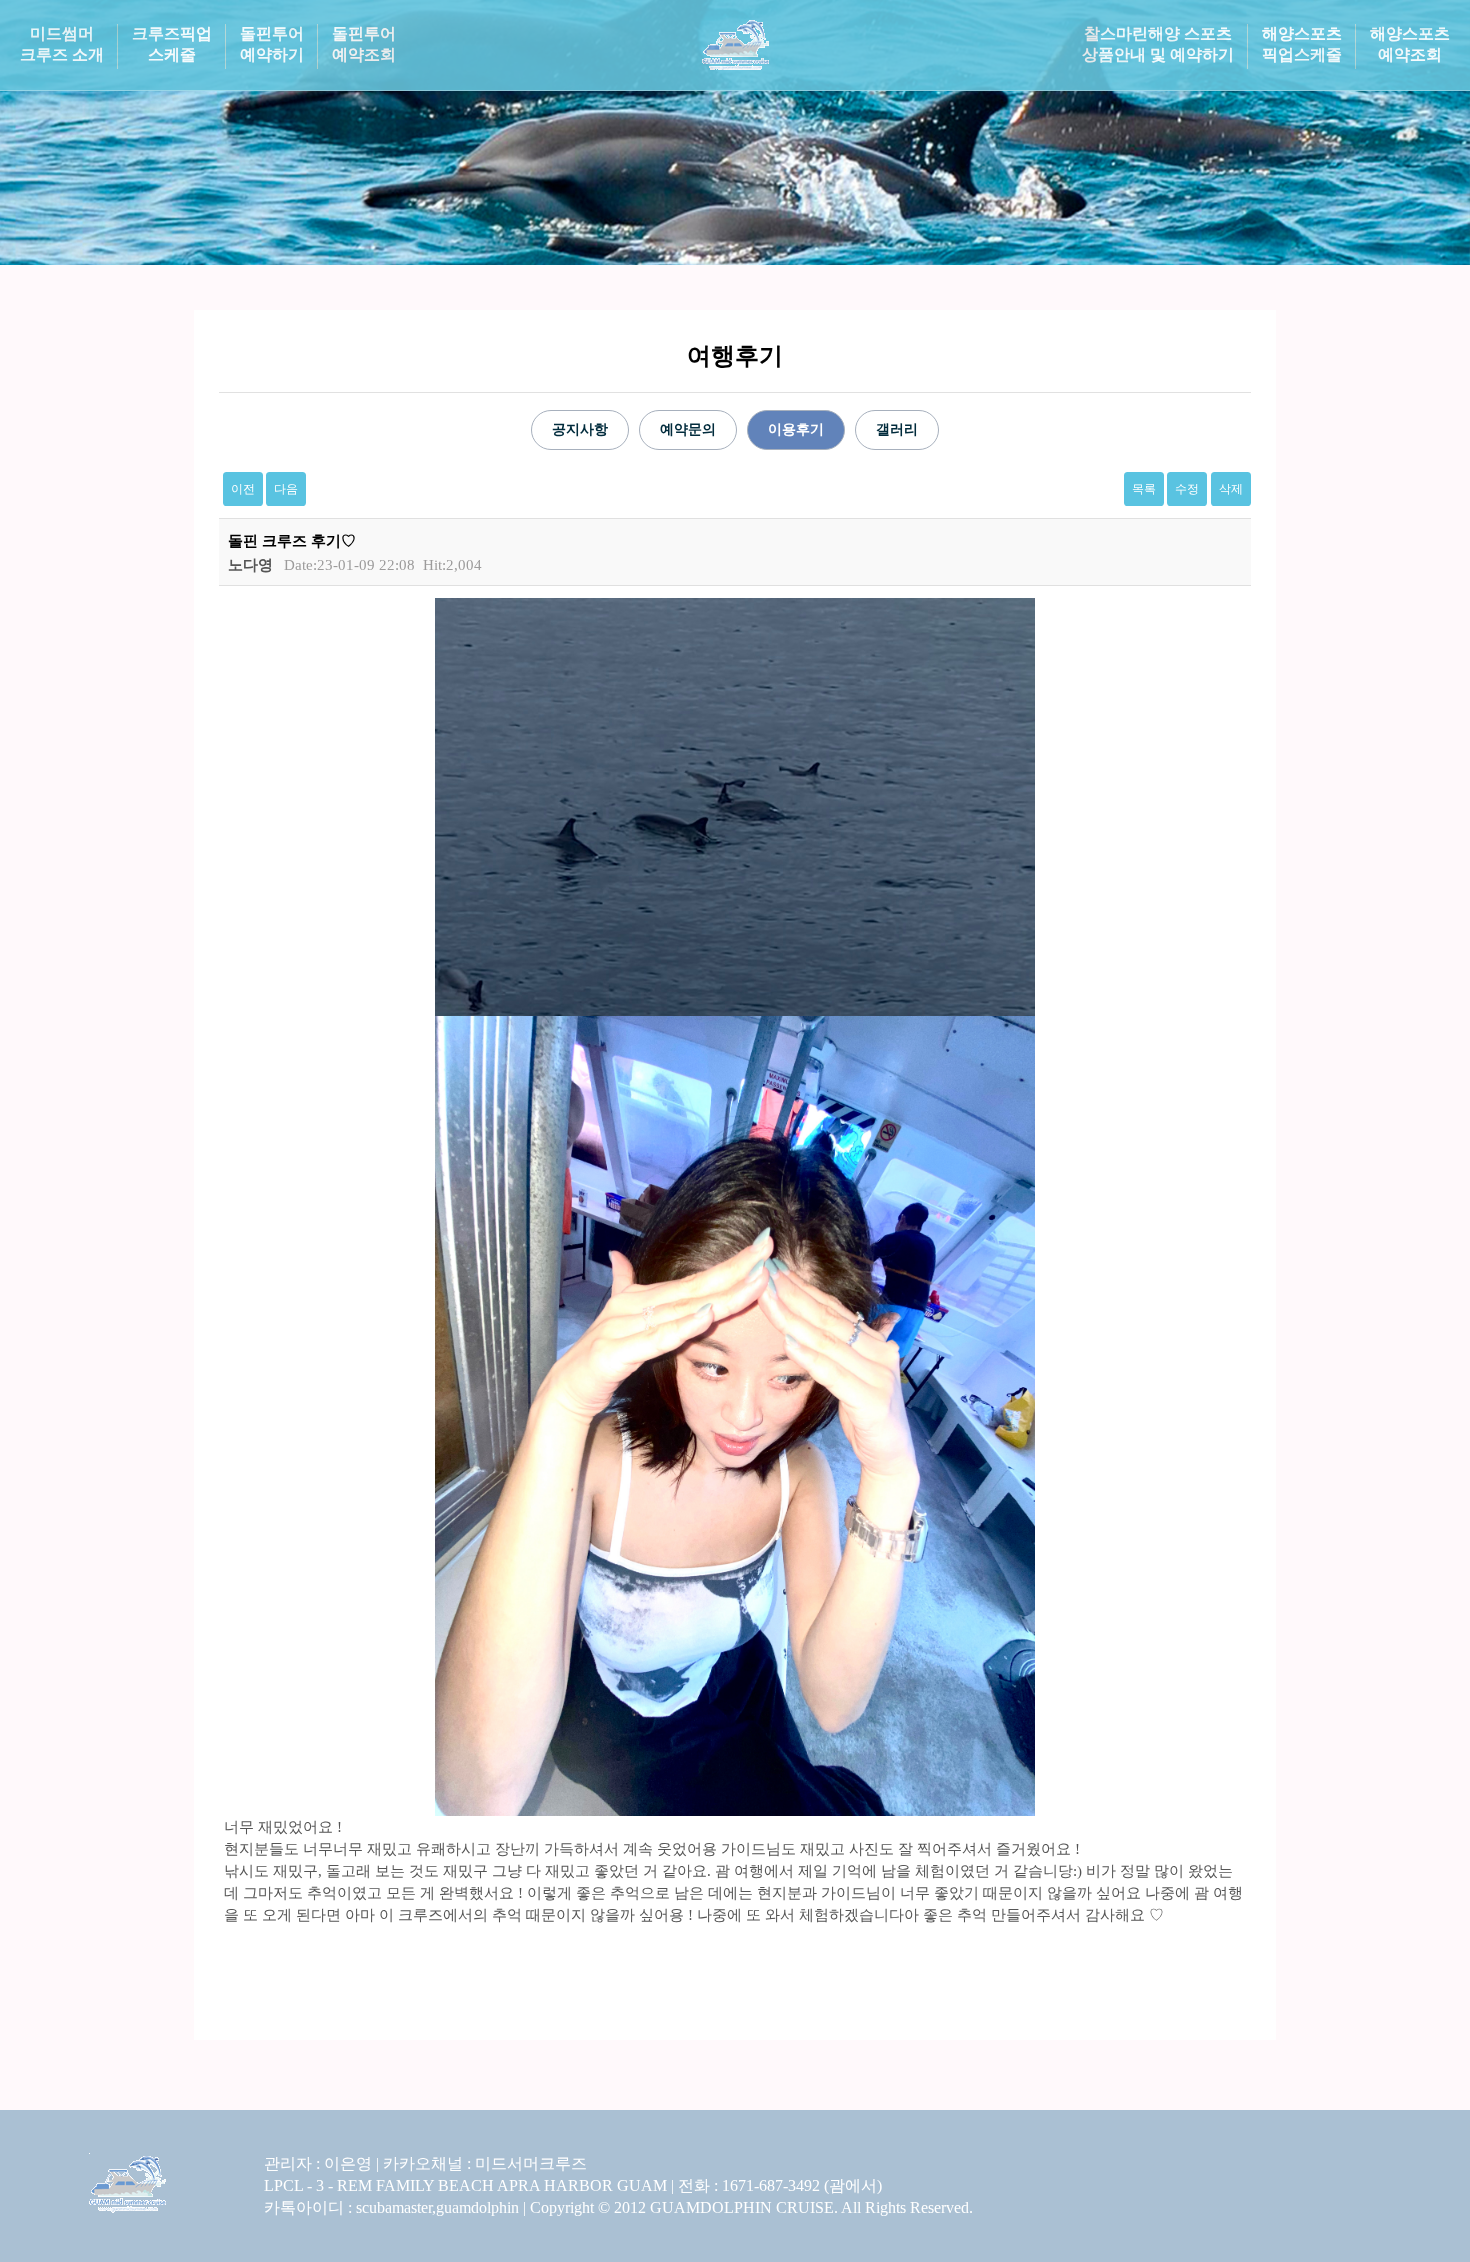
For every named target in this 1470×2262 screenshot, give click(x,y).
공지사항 (580, 429)
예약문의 (688, 429)
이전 (243, 489)
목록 (1144, 489)
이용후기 (796, 429)
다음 (286, 489)
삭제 (1231, 489)
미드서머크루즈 (531, 2163)
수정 (1187, 489)
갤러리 (897, 429)
